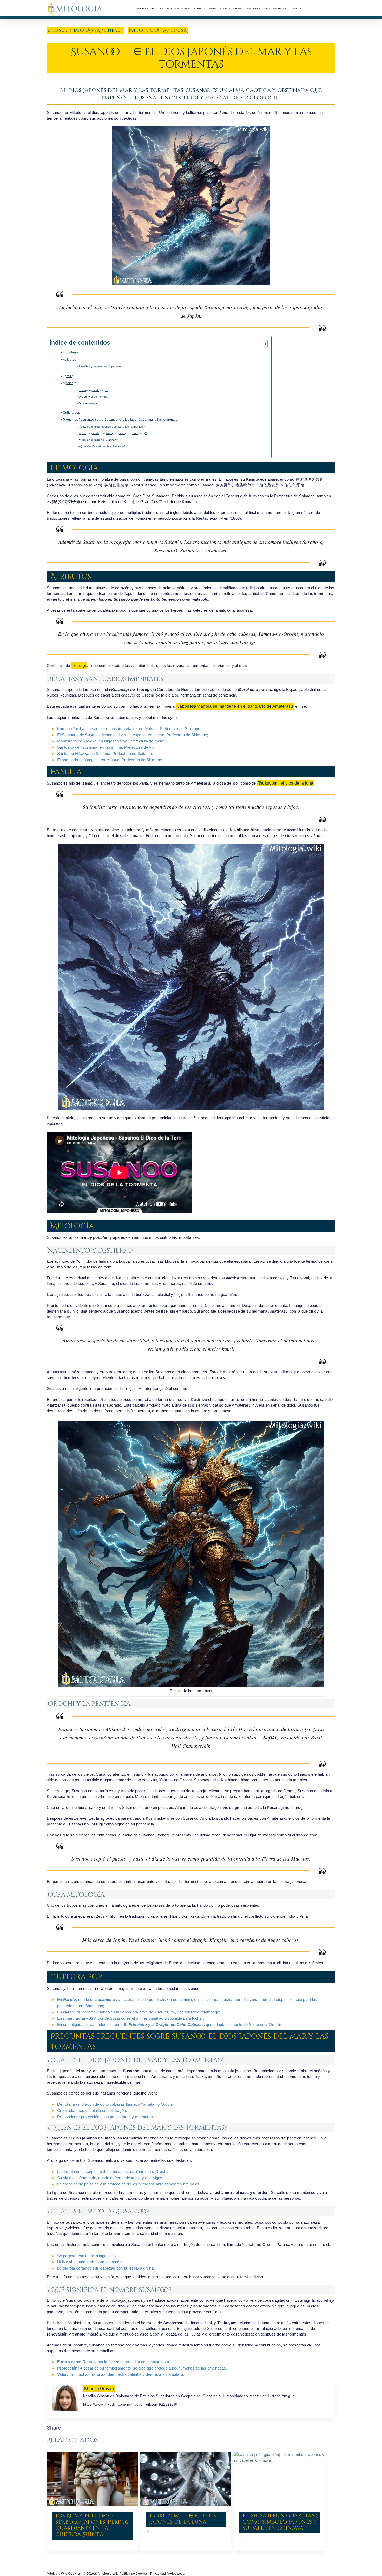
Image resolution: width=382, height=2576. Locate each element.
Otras (296, 8)
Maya (212, 8)
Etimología (71, 352)
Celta (186, 8)
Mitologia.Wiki (57, 2574)
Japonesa (253, 8)
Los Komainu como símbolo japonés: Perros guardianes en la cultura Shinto (92, 2525)
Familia (68, 376)
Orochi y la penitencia (93, 397)
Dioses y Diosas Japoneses (85, 30)
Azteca (225, 8)
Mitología (70, 383)
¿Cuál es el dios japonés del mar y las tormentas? (112, 427)
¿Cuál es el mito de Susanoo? (98, 440)
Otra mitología (88, 403)
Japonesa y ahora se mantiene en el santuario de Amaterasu (235, 706)
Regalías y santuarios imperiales (100, 366)
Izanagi (79, 665)
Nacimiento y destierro (93, 390)
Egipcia (200, 8)
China (238, 8)
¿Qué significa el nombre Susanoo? (102, 446)
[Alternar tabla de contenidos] (260, 344)
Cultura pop (72, 413)
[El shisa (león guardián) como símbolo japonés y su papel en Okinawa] (279, 2479)
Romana (157, 8)
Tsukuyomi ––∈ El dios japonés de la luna (183, 2519)
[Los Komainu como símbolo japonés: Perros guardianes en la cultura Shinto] (92, 2479)
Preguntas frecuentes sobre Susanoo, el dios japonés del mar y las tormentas (120, 420)
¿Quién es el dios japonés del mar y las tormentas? (113, 433)
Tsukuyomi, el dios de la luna (286, 783)
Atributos (69, 360)
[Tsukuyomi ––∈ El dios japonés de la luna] (186, 2479)
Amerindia (281, 8)
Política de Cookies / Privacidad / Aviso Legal (153, 2574)
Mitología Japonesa (158, 30)
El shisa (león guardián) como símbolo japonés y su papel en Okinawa (280, 2522)
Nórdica (173, 8)
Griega (143, 8)
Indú (267, 8)
